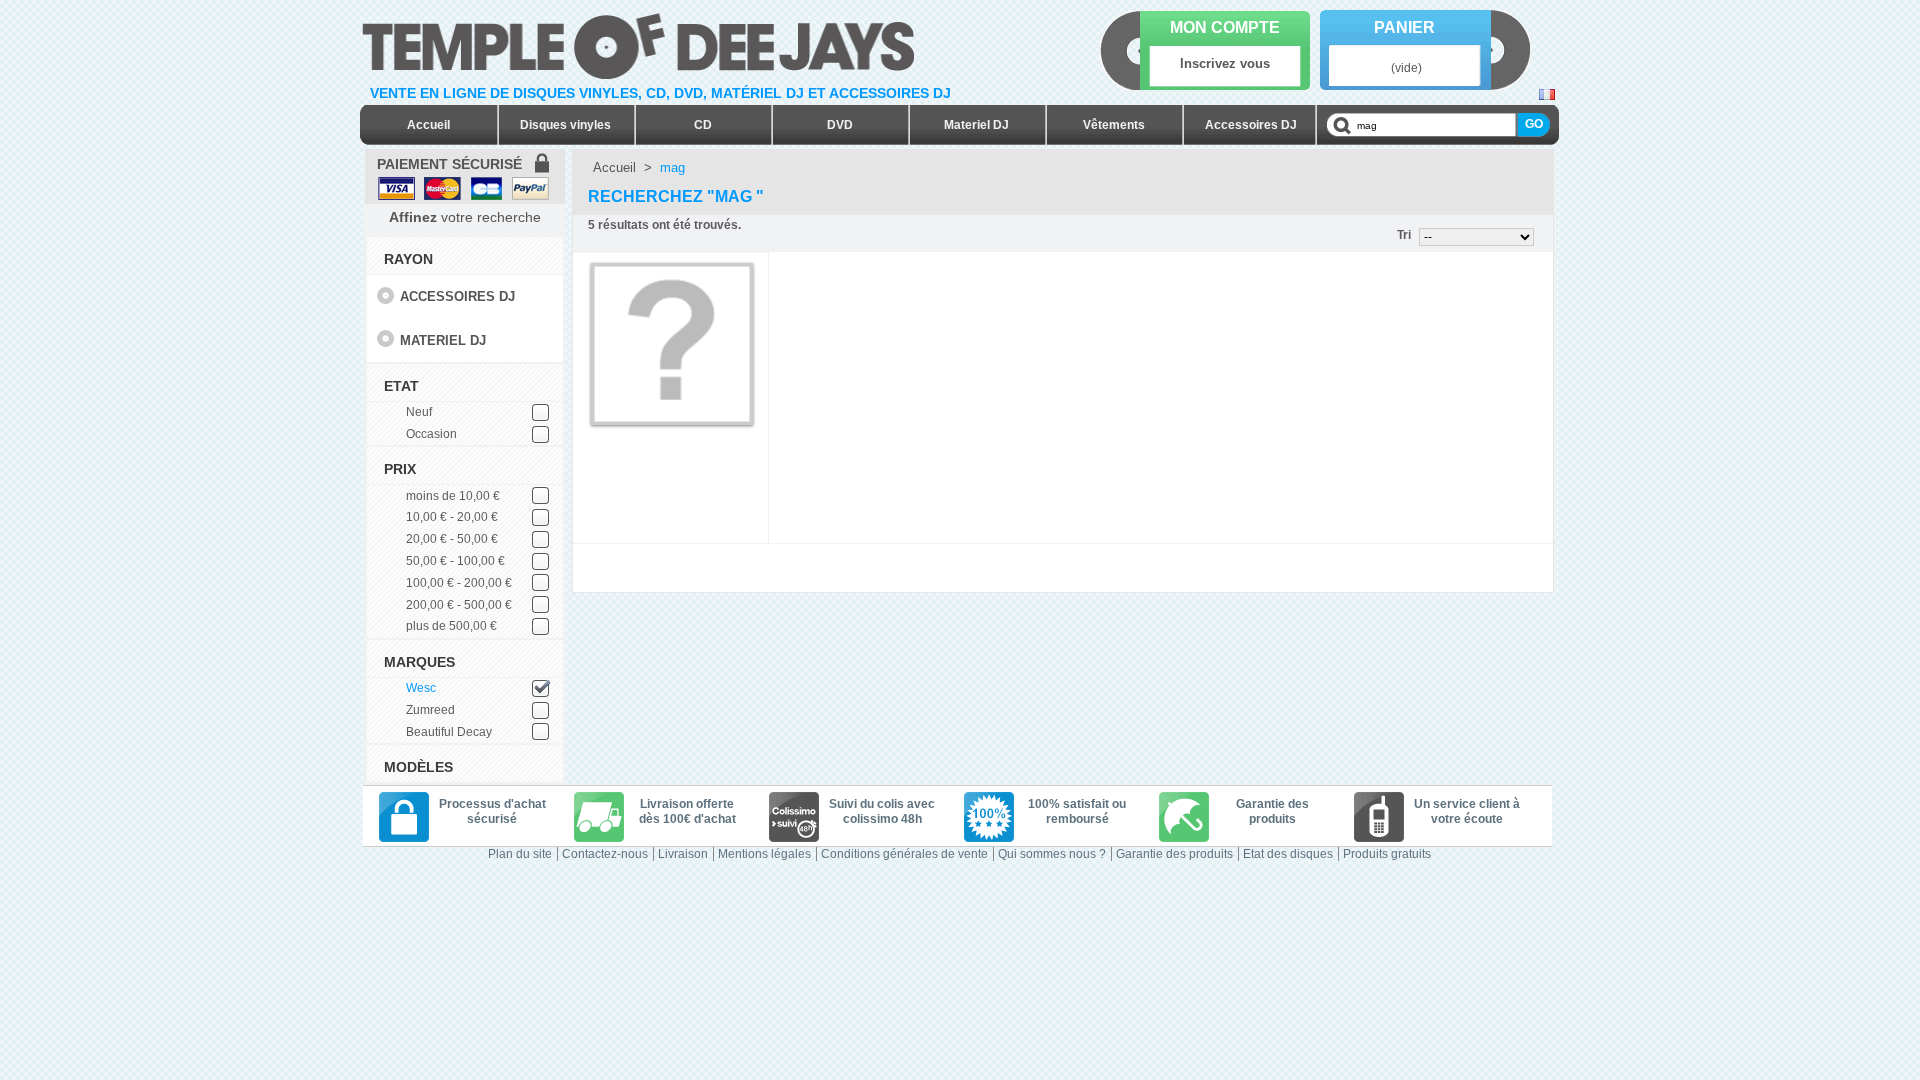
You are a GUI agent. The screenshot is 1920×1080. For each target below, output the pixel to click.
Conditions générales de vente (904, 854)
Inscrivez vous (1225, 63)
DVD (840, 125)
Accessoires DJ (1251, 125)
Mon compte (1225, 27)
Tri (1404, 235)
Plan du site (520, 854)
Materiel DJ (976, 125)
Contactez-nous (605, 854)
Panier (1404, 27)
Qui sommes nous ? (1052, 854)
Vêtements (1114, 125)
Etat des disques (1288, 854)
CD (703, 125)
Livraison (683, 854)
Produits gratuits (1387, 854)
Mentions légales (764, 854)
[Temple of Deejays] (642, 42)
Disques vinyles (565, 125)
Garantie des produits (1174, 854)
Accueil (428, 125)
